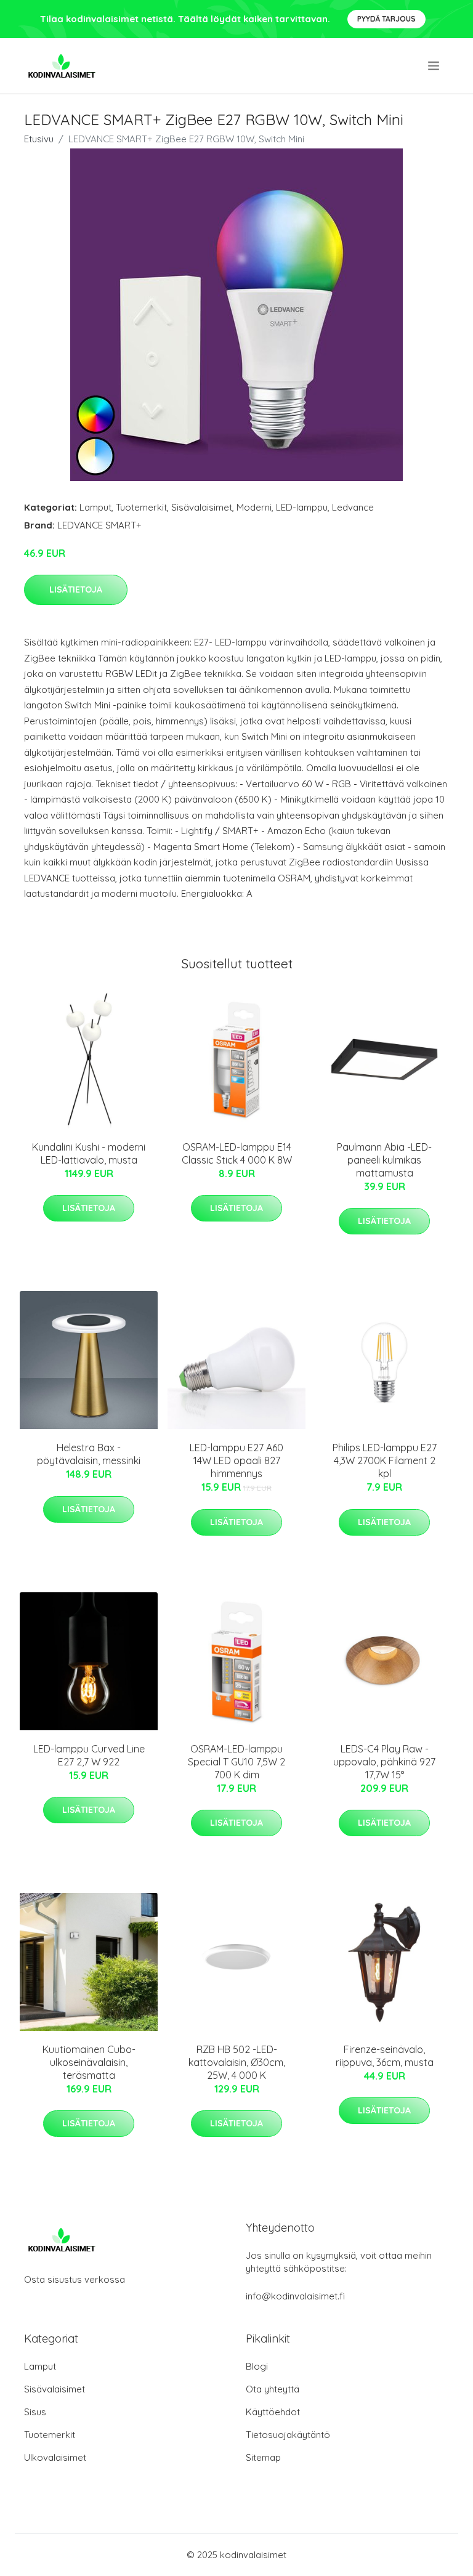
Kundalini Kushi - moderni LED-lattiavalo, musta (89, 1153)
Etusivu (39, 139)
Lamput (95, 507)
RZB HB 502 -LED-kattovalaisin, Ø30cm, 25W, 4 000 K (237, 2062)
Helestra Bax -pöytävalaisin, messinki (89, 1454)
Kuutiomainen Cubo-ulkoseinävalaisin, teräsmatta (89, 2062)
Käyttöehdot (273, 2412)
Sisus (35, 2412)
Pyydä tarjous (386, 19)
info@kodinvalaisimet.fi (295, 2296)
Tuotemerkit (141, 507)
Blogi (257, 2366)
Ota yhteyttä (273, 2389)
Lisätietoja (76, 589)
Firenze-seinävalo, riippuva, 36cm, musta (385, 2056)
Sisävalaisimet (202, 507)
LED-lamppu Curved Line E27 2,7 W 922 (89, 1755)
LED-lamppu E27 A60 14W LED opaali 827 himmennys (236, 1460)
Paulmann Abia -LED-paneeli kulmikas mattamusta (384, 1160)
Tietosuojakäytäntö (288, 2435)
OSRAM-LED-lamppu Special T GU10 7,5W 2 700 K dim (236, 1762)
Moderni (254, 507)
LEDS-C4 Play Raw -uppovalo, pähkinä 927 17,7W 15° (384, 1762)
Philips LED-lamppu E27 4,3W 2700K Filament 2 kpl (385, 1460)
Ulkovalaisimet (55, 2457)
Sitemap (263, 2457)
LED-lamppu (302, 507)
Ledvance (353, 507)
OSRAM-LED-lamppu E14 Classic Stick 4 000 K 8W (237, 1153)
